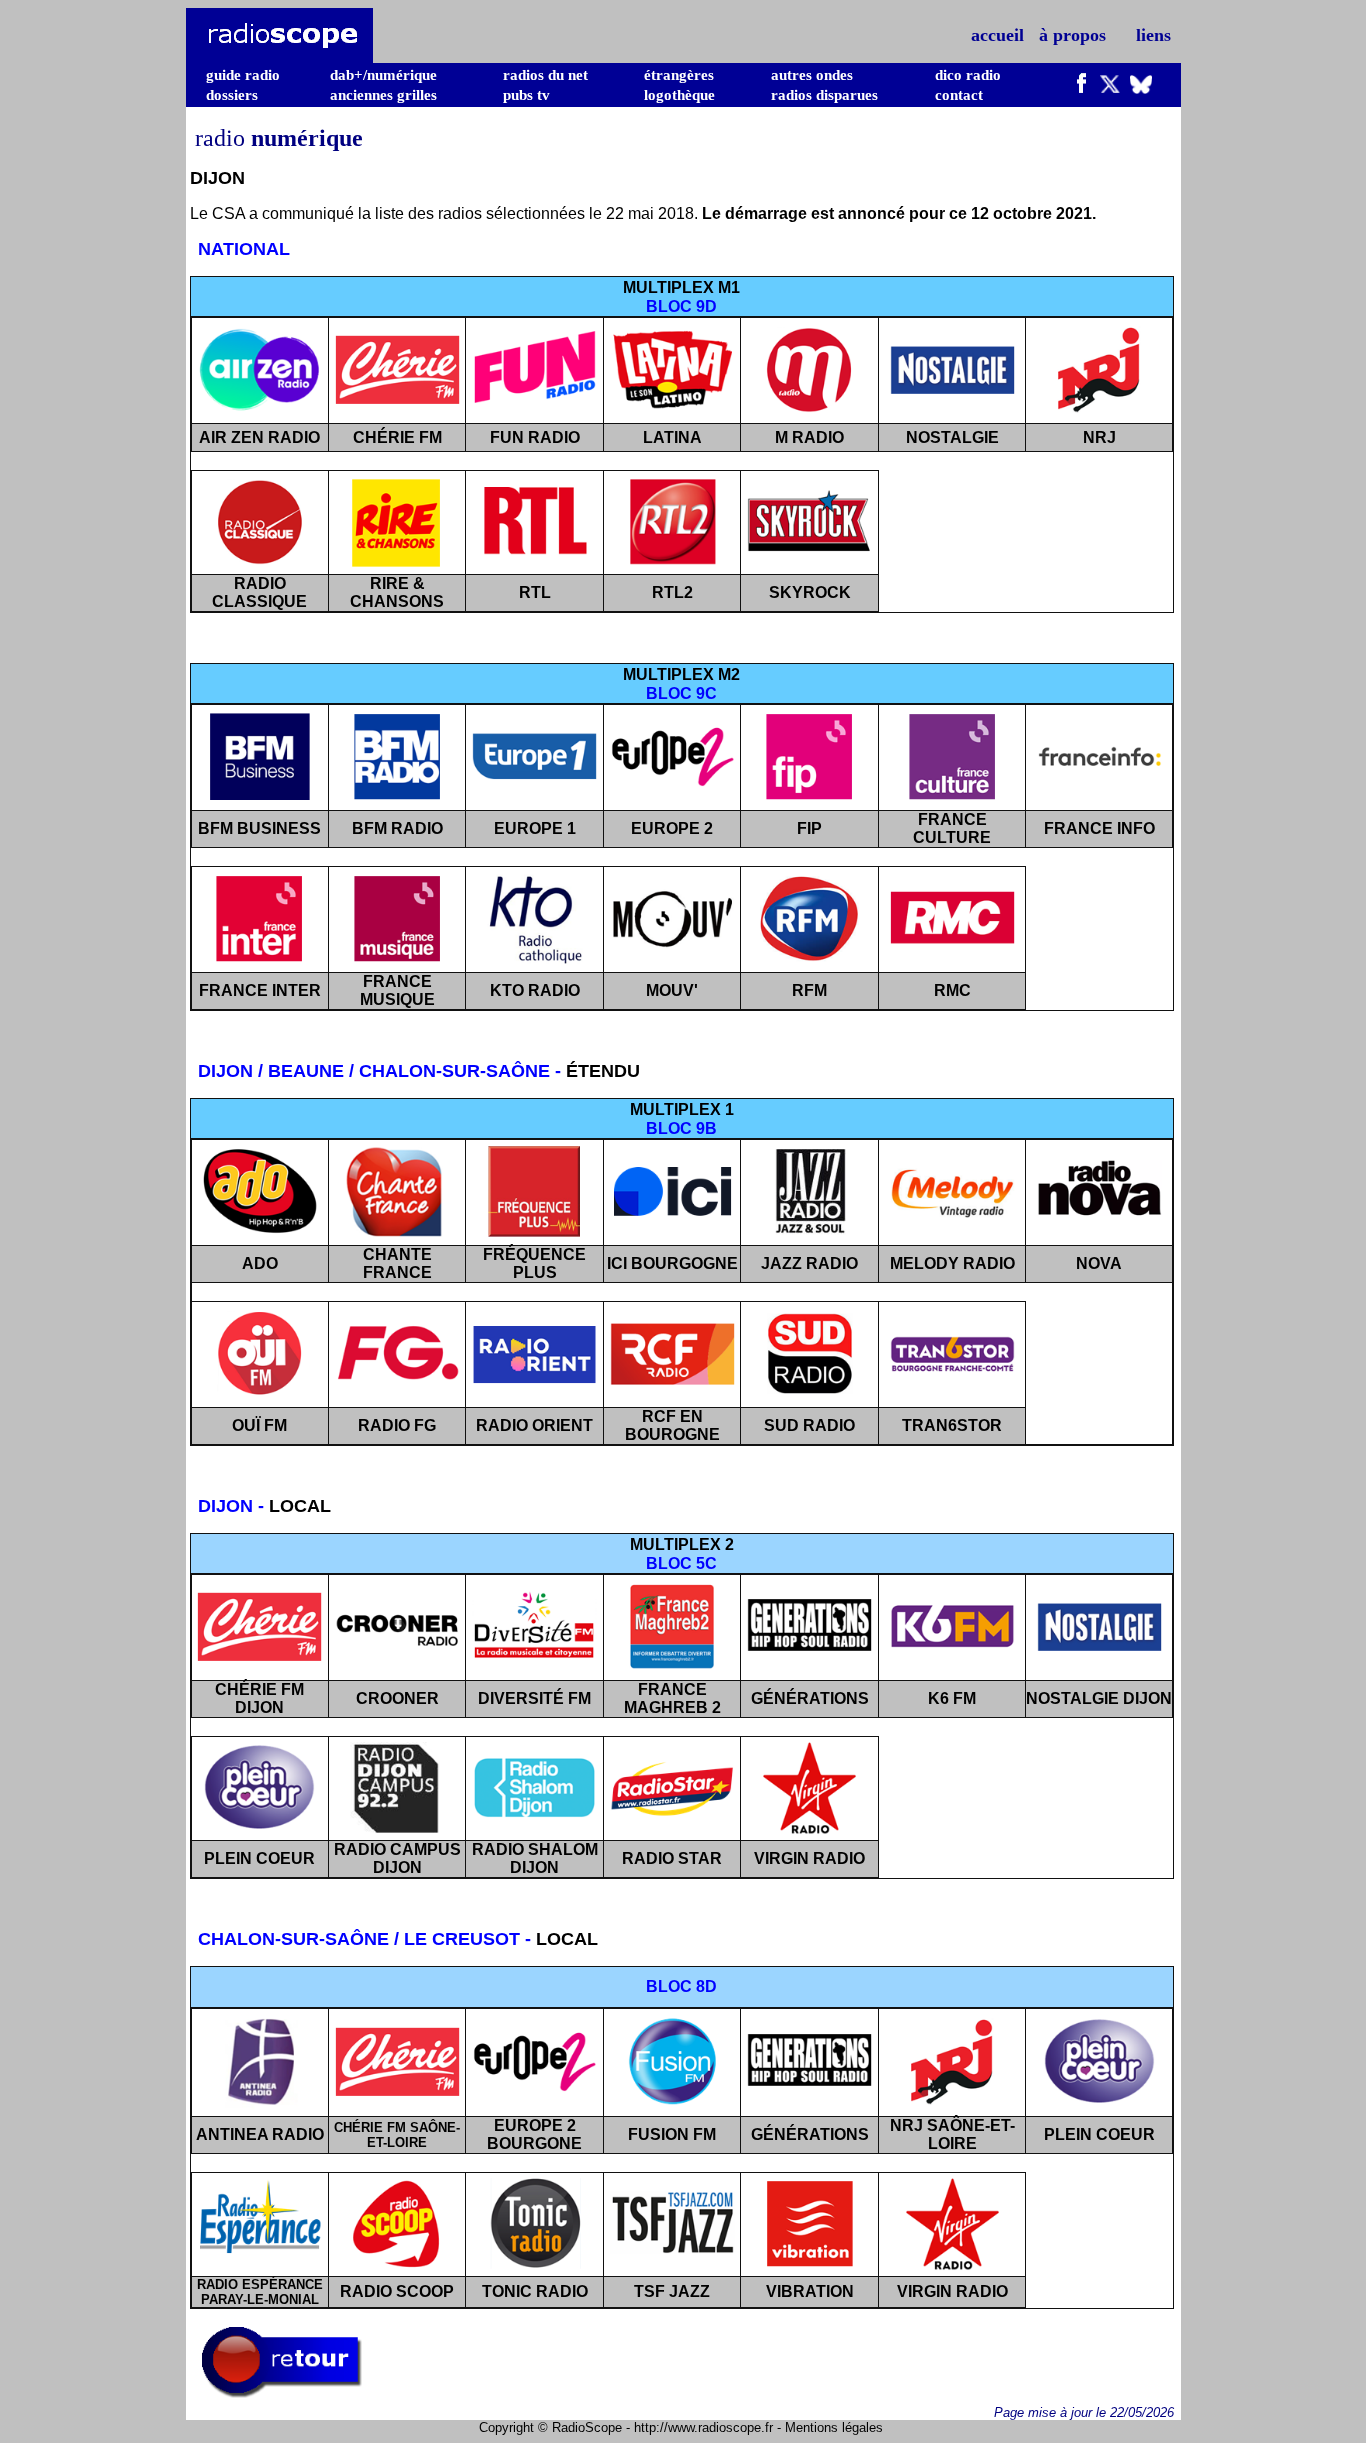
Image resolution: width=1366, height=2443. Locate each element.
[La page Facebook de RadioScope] (1082, 88)
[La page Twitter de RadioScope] (1110, 88)
